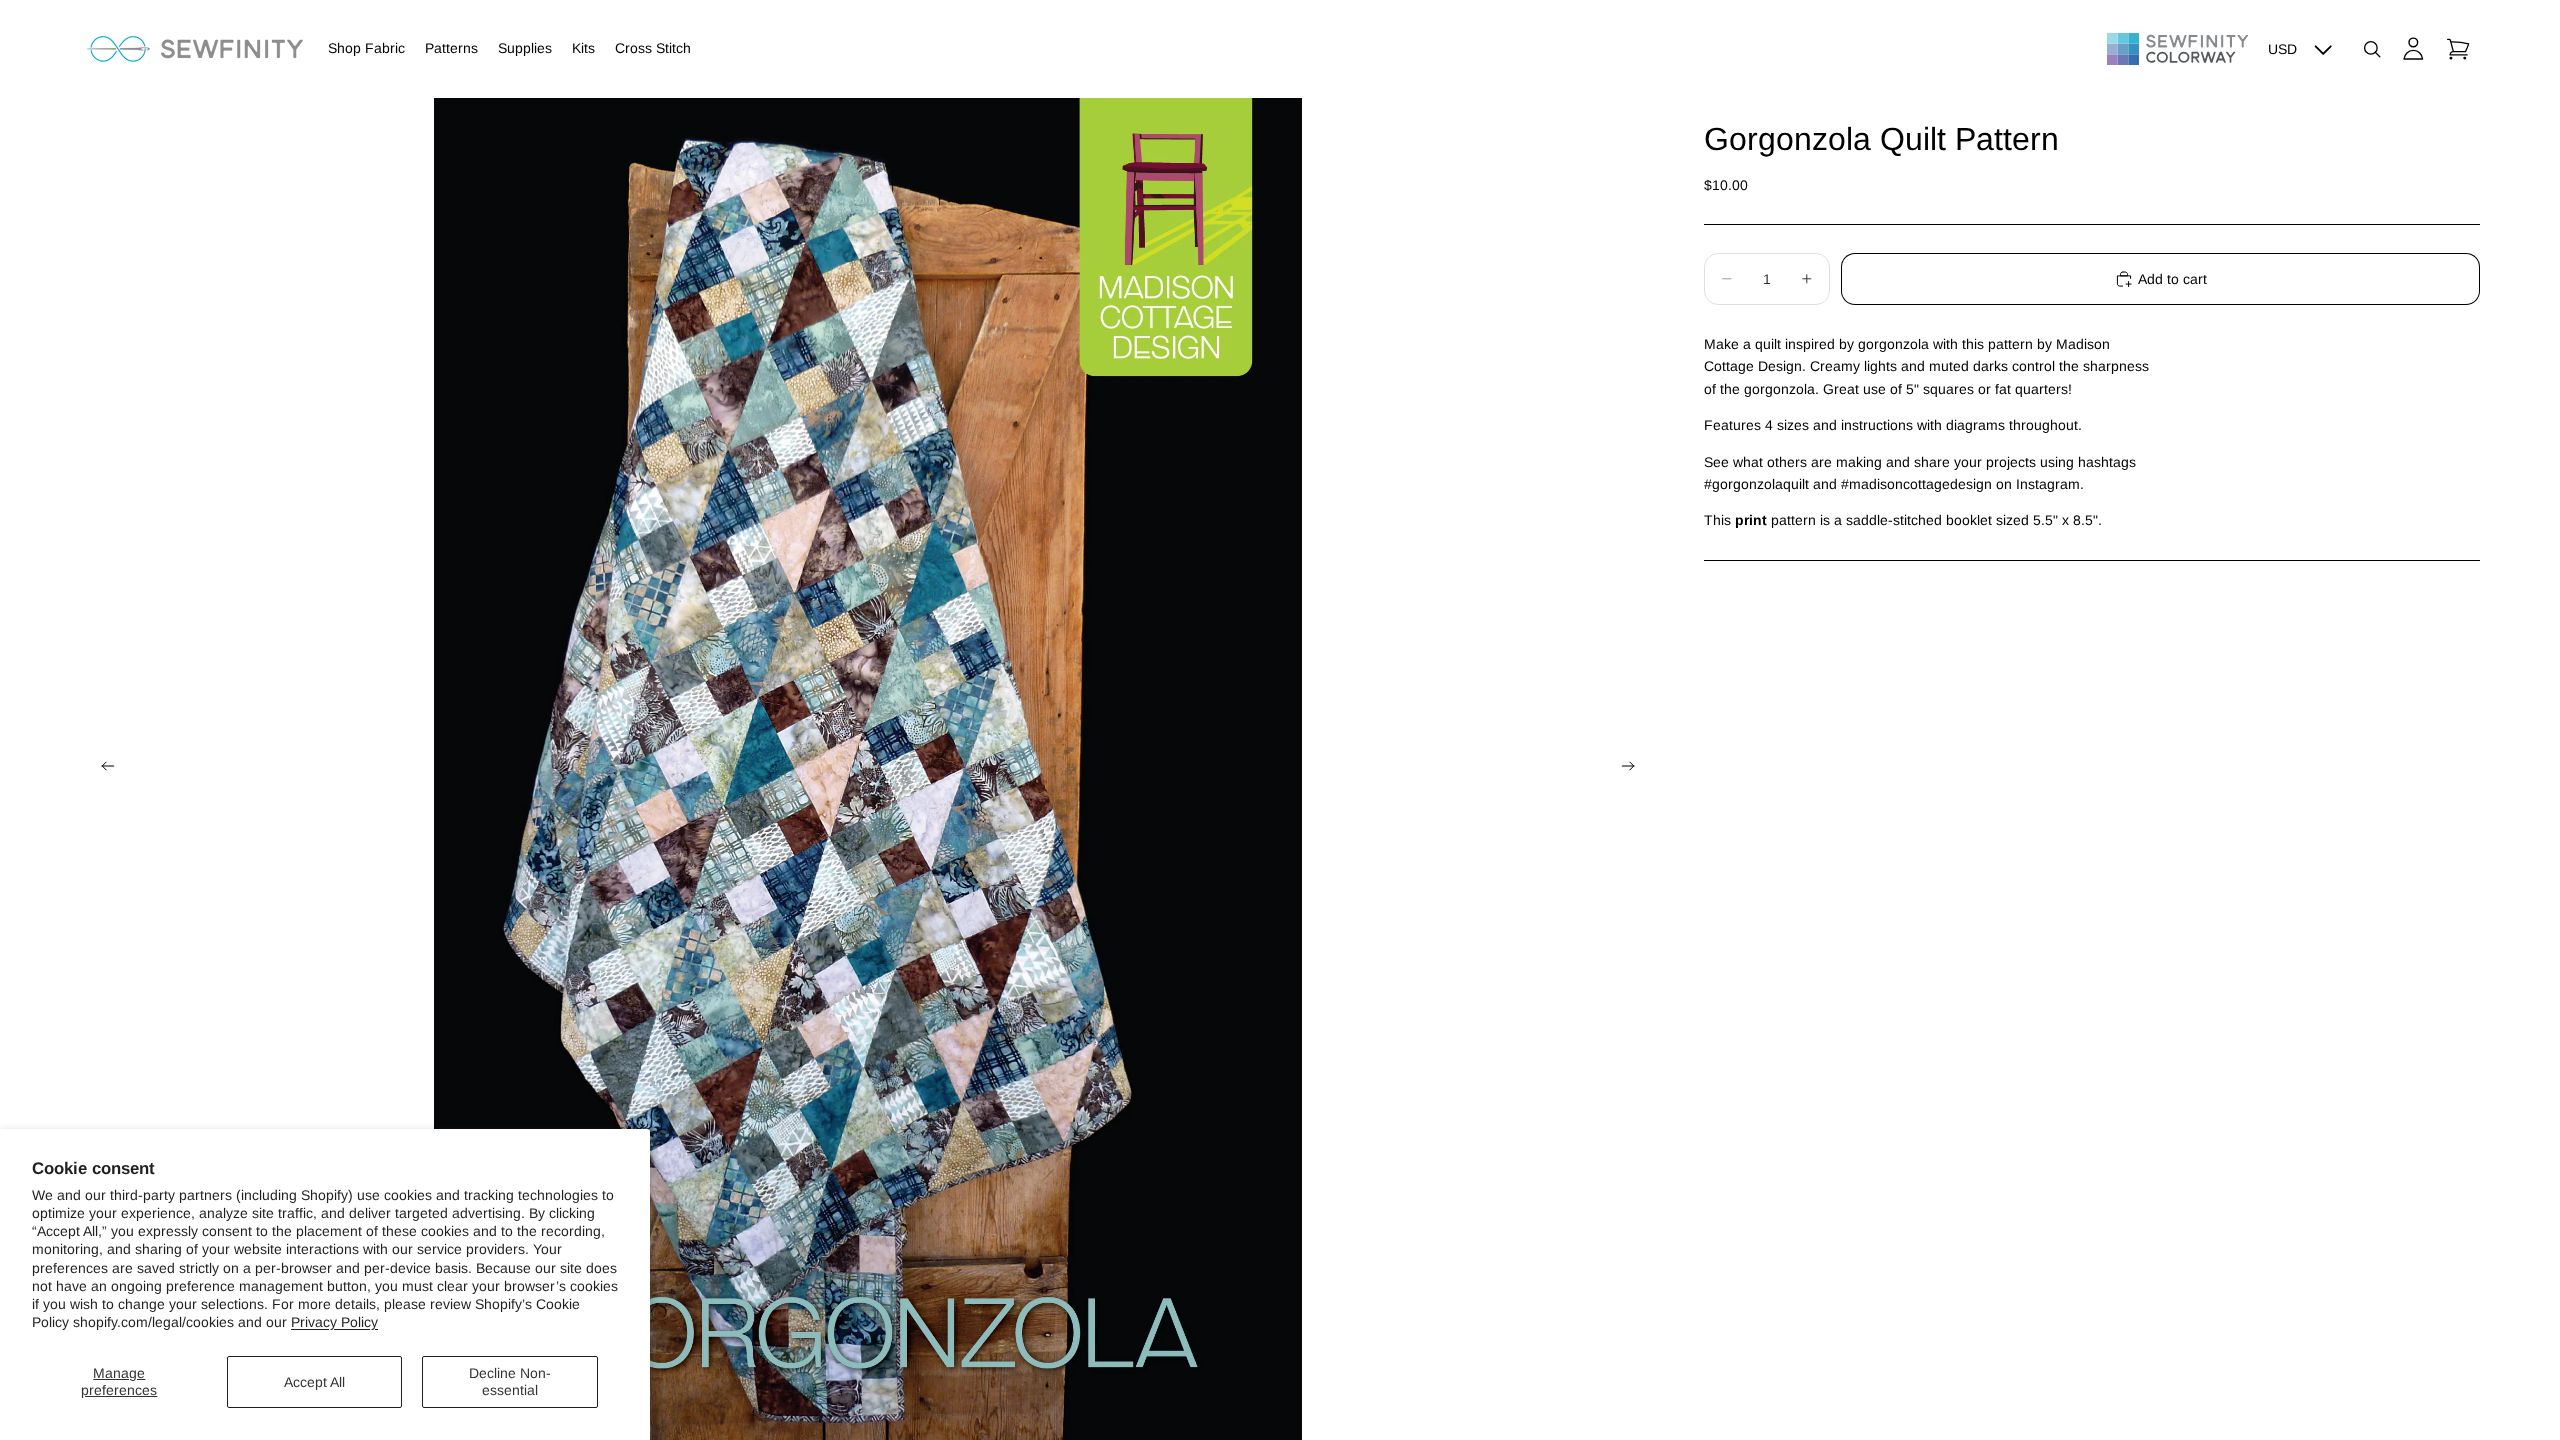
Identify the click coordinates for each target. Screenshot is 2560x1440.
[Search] (2372, 49)
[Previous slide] (102, 769)
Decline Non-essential (510, 1381)
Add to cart (2172, 279)
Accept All (314, 1382)
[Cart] (2458, 49)
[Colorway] (2177, 49)
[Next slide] (1634, 769)
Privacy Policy (334, 1322)
